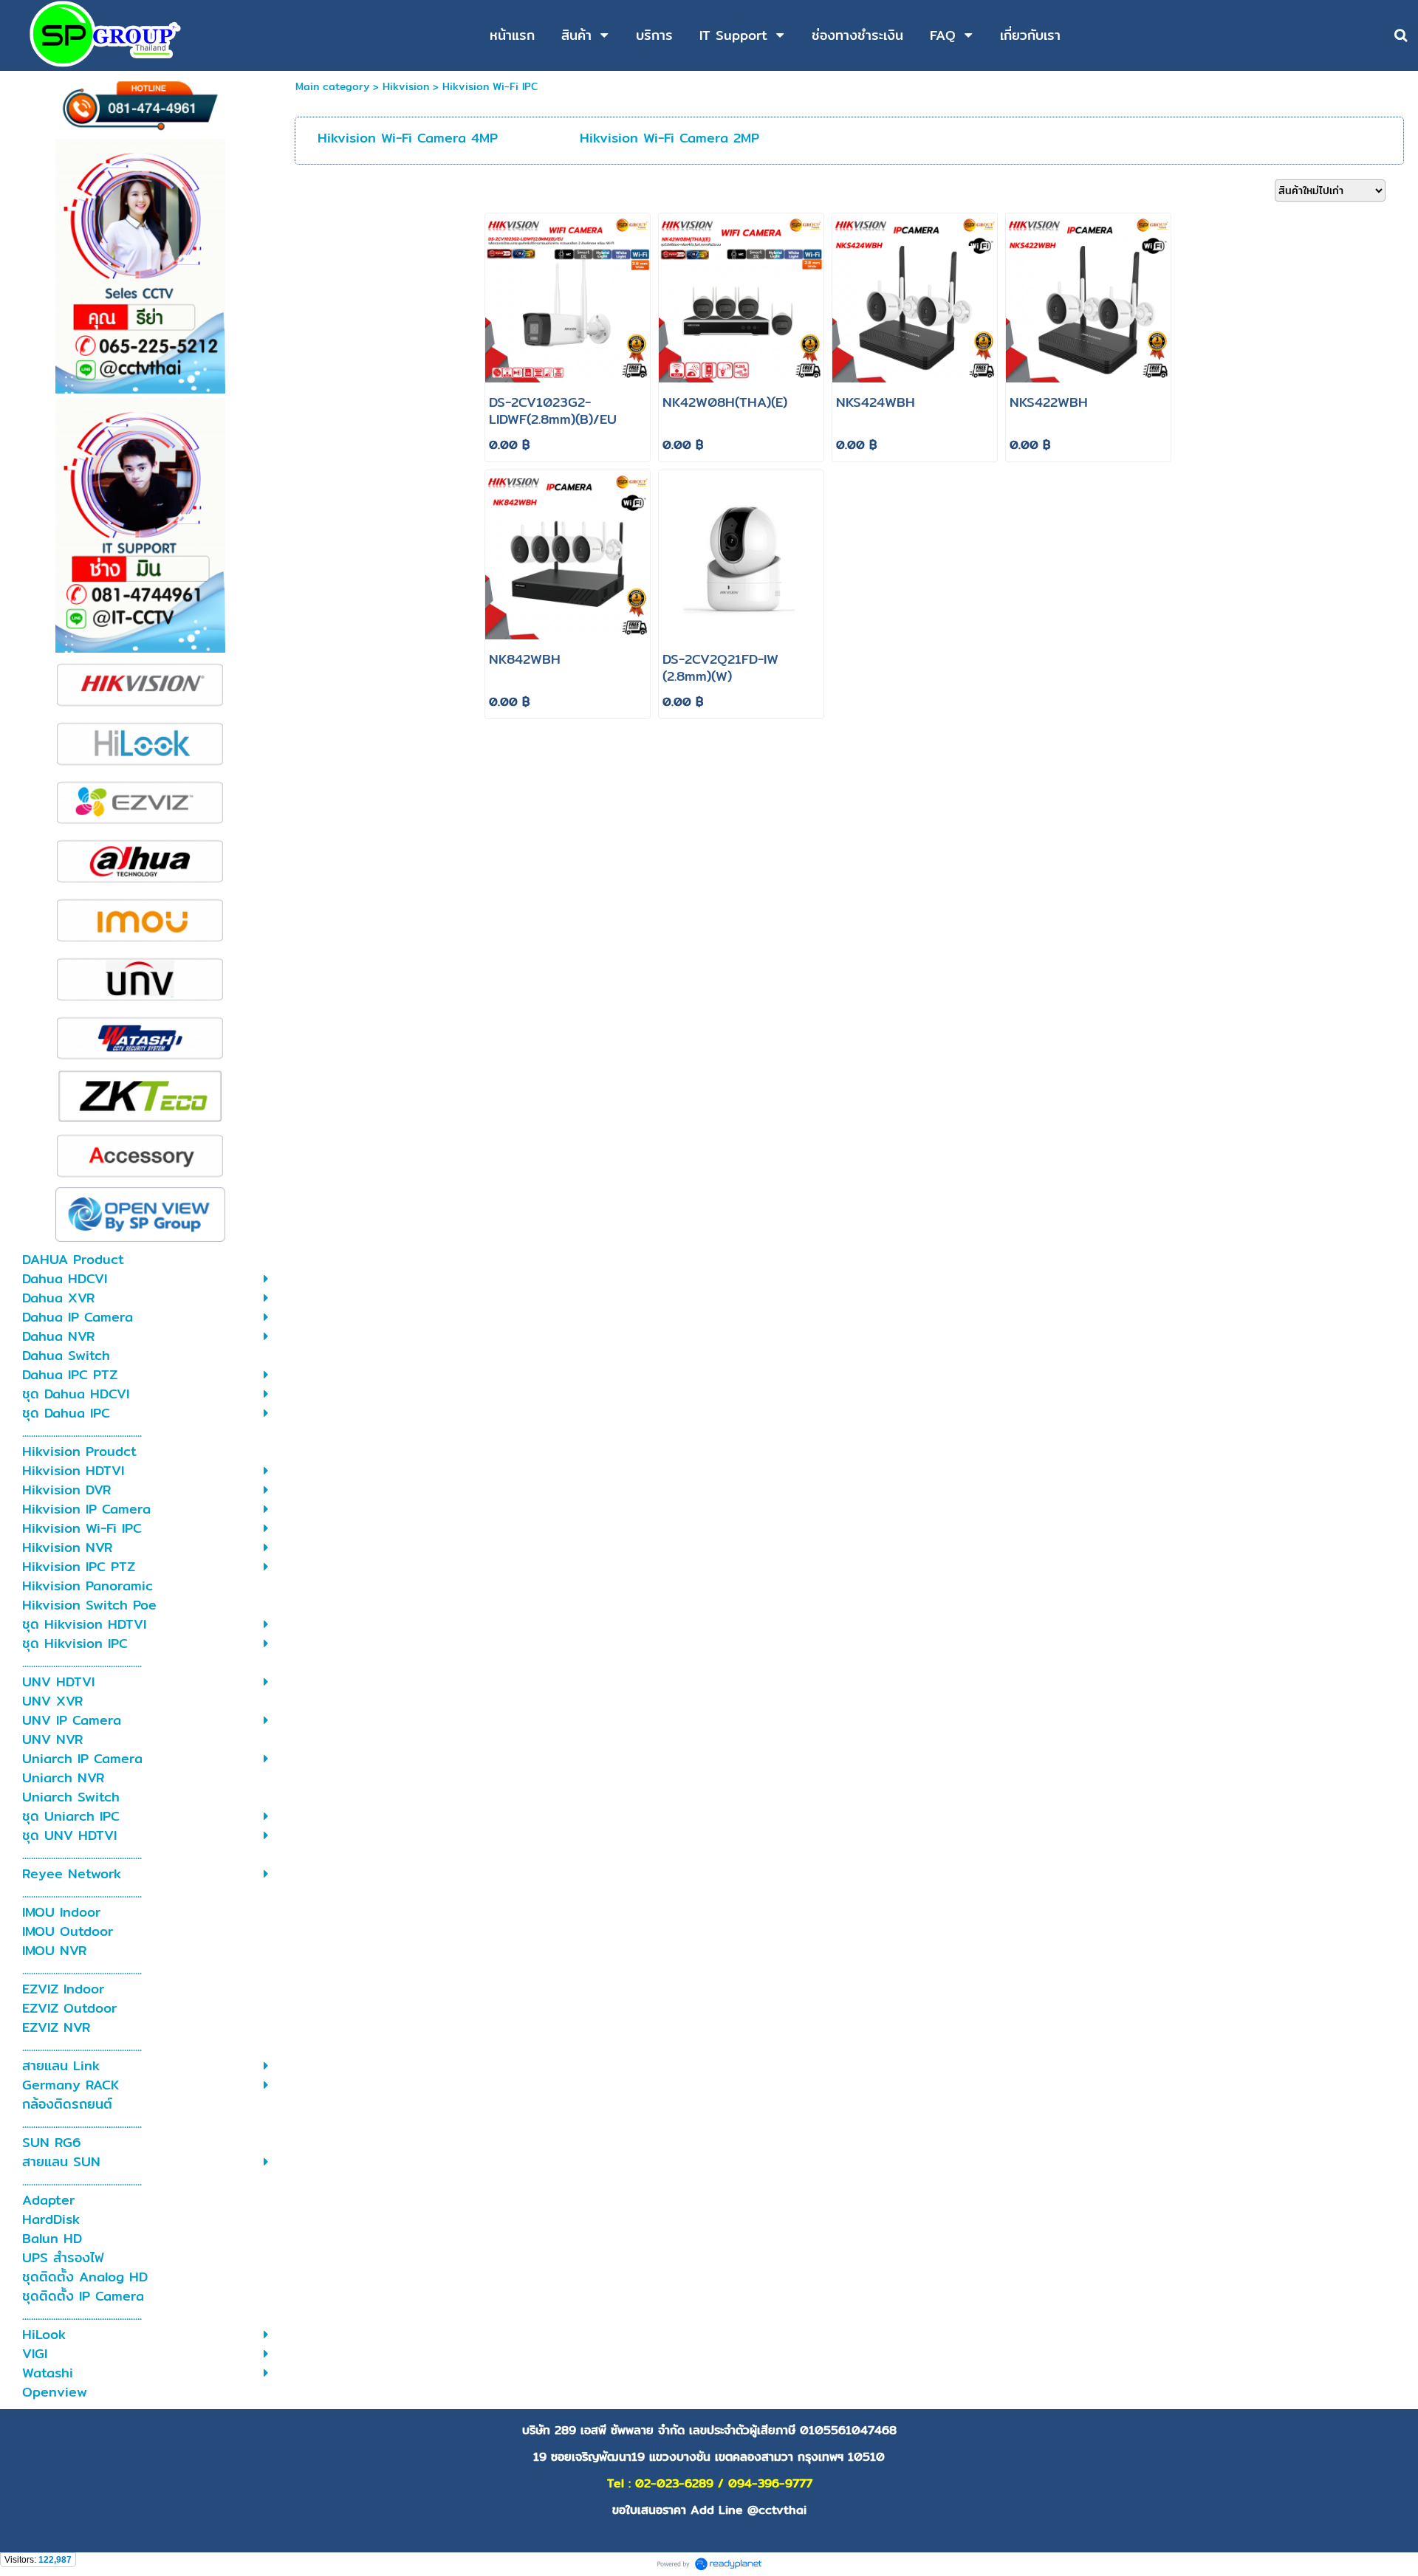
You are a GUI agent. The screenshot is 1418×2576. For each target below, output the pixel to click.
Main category (332, 86)
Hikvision (406, 86)
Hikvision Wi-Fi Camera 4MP (408, 138)
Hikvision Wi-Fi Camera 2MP (669, 138)
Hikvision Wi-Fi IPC (490, 86)
